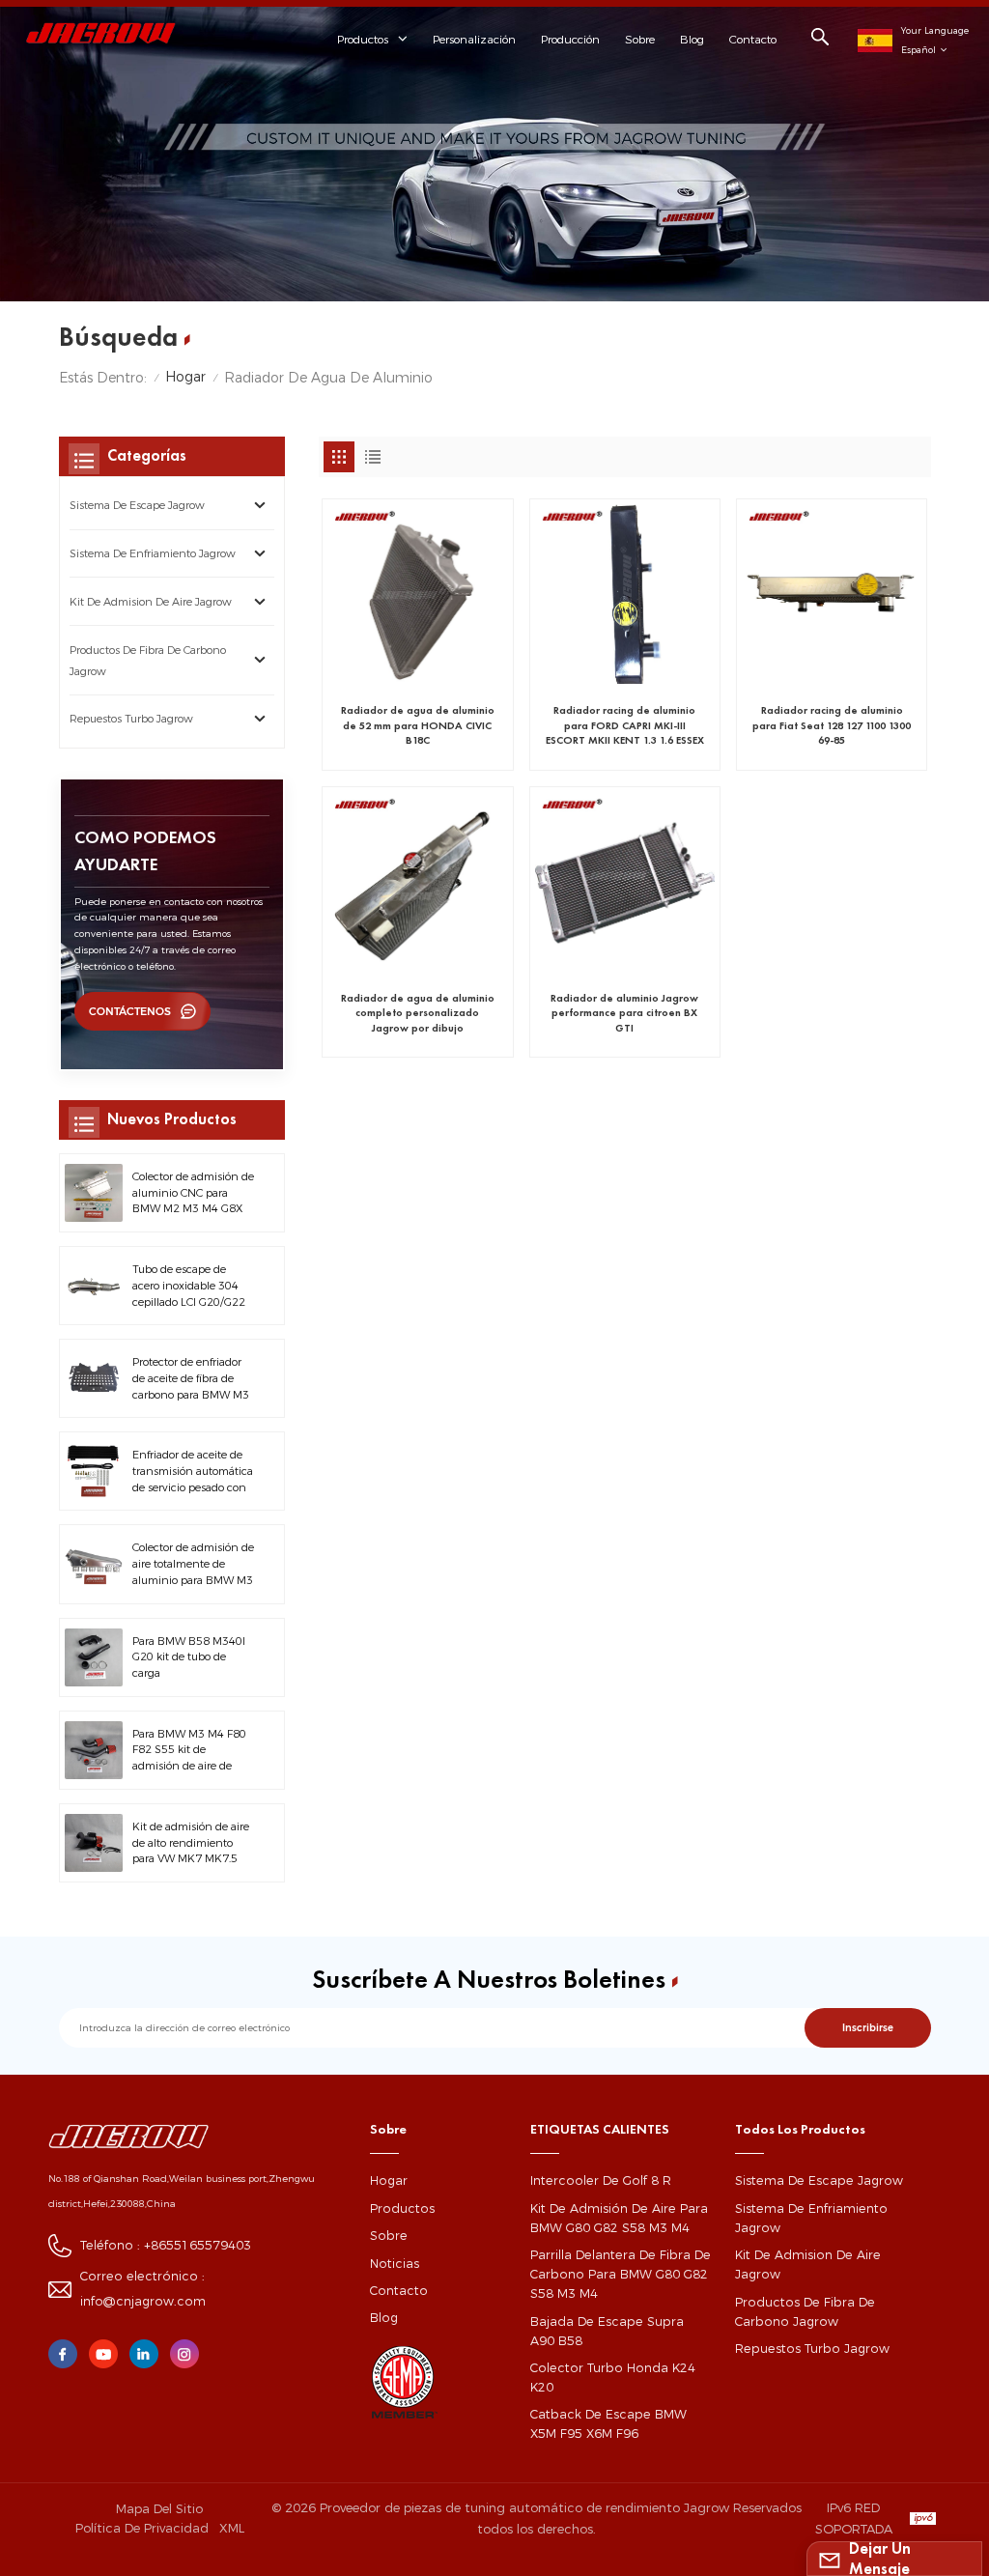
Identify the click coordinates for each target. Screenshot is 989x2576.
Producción (570, 39)
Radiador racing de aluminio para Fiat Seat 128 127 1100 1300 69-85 (832, 725)
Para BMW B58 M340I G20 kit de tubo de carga (189, 1657)
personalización (474, 39)
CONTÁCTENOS (130, 1012)
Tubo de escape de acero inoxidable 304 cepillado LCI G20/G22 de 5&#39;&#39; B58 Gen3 (189, 1286)
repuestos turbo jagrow (131, 719)
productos (402, 2208)
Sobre (640, 39)
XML (232, 2528)
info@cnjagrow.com (143, 2301)
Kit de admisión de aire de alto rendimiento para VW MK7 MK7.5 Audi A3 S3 (191, 1843)
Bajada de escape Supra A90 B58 (607, 2331)
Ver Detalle (407, 748)
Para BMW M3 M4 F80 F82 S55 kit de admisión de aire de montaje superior (189, 1751)
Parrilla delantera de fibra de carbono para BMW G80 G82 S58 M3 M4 (621, 2274)
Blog (692, 39)
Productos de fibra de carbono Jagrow (148, 661)
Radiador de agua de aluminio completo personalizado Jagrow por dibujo (418, 1013)
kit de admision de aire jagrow (151, 602)
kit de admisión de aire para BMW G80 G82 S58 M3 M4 (619, 2218)
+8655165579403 (198, 2245)
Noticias (395, 2264)
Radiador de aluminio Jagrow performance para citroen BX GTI (624, 1013)
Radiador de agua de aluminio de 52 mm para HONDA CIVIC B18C (418, 725)
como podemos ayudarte (145, 850)
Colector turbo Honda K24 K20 (613, 2378)
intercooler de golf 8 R (601, 2180)
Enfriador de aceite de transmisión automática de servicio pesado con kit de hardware (193, 1472)
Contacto (753, 39)
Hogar (185, 377)
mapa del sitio (159, 2508)
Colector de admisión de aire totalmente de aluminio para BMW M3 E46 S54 (193, 1564)
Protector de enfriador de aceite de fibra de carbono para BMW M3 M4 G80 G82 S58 (191, 1379)
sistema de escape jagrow (137, 505)
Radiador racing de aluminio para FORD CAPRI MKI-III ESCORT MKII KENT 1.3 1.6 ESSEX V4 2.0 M (625, 725)
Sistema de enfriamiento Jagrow (153, 553)
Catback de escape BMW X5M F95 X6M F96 (608, 2424)
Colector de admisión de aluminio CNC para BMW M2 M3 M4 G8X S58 (193, 1193)
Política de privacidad (142, 2528)
